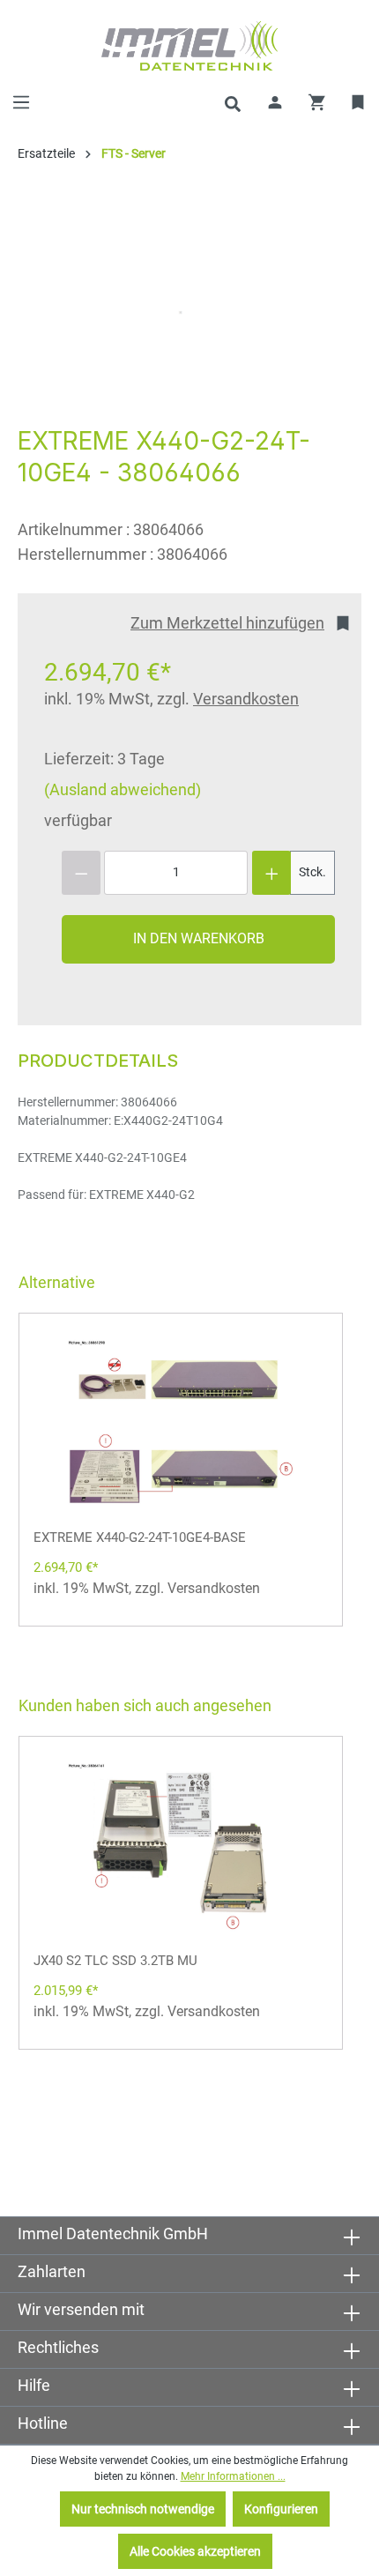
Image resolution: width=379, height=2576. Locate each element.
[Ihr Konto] (275, 102)
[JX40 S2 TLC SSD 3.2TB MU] (181, 1847)
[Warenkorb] (317, 102)
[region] (181, 312)
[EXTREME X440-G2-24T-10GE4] (181, 312)
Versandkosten (246, 699)
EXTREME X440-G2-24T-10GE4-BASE (140, 1537)
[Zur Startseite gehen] (189, 46)
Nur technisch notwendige (143, 2509)
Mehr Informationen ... (233, 2476)
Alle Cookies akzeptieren (195, 2551)
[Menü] (21, 102)
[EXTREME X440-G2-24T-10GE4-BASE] (181, 1424)
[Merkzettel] (359, 102)
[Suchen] (233, 102)
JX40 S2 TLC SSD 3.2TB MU (115, 1961)
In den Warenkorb (199, 938)
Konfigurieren (281, 2509)
